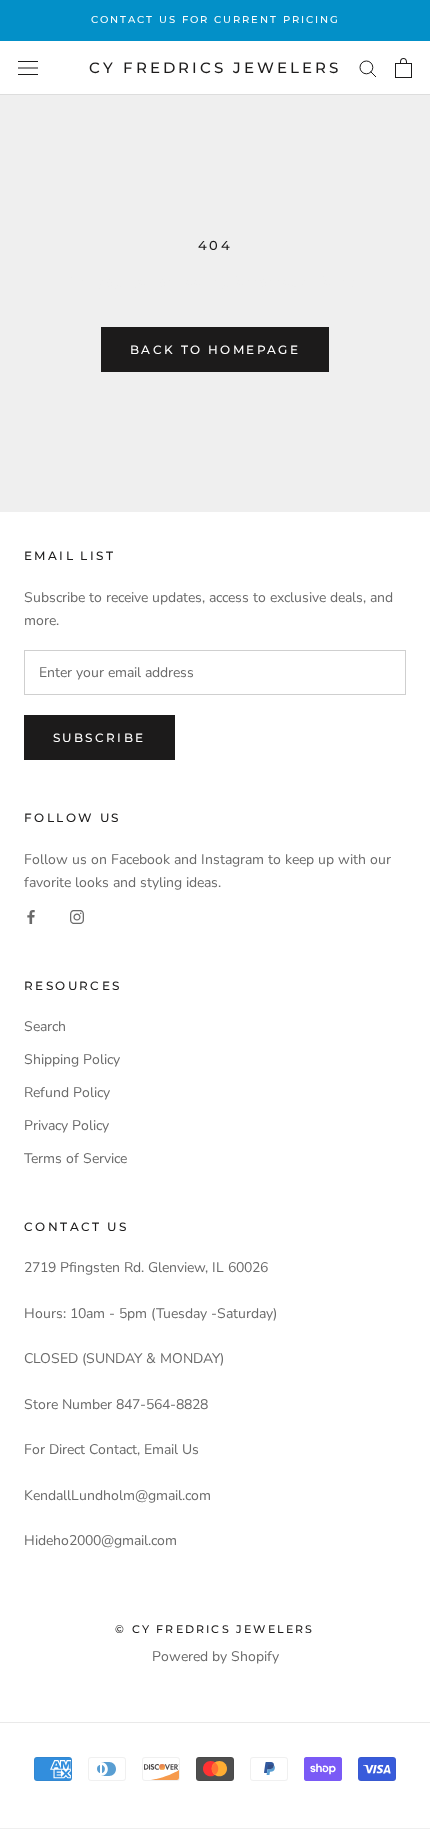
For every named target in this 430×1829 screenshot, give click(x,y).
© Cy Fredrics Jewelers (214, 1629)
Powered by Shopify (215, 1656)
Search (45, 1026)
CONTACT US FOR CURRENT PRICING (215, 19)
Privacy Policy (66, 1125)
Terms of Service (75, 1158)
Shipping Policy (72, 1059)
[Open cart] (403, 68)
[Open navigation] (28, 68)
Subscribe (99, 737)
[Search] (368, 67)
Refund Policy (67, 1092)
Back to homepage (215, 349)
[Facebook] (31, 916)
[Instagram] (77, 916)
